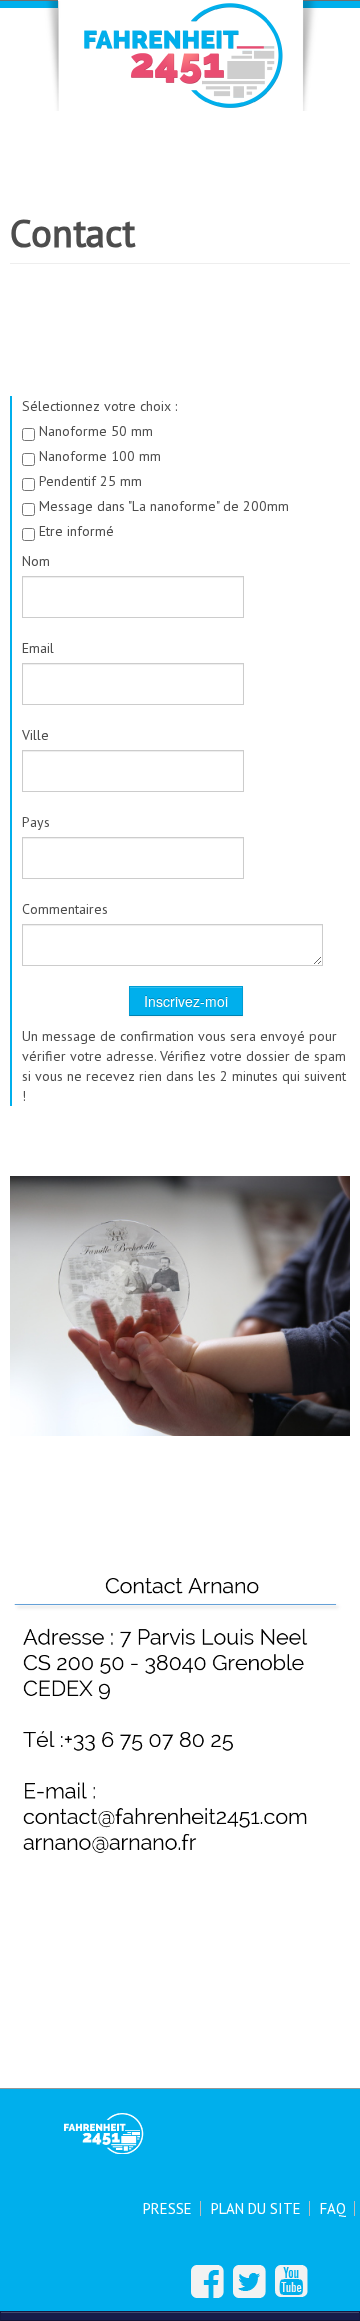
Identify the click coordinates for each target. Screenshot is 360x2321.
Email (38, 648)
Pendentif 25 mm (88, 481)
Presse (167, 2208)
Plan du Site (256, 2208)
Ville (35, 735)
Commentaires (65, 909)
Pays (36, 822)
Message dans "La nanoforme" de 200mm (162, 506)
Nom (36, 561)
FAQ (333, 2208)
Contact (72, 233)
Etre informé (74, 531)
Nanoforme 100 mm (98, 456)
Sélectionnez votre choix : (99, 406)
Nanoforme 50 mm (94, 431)
